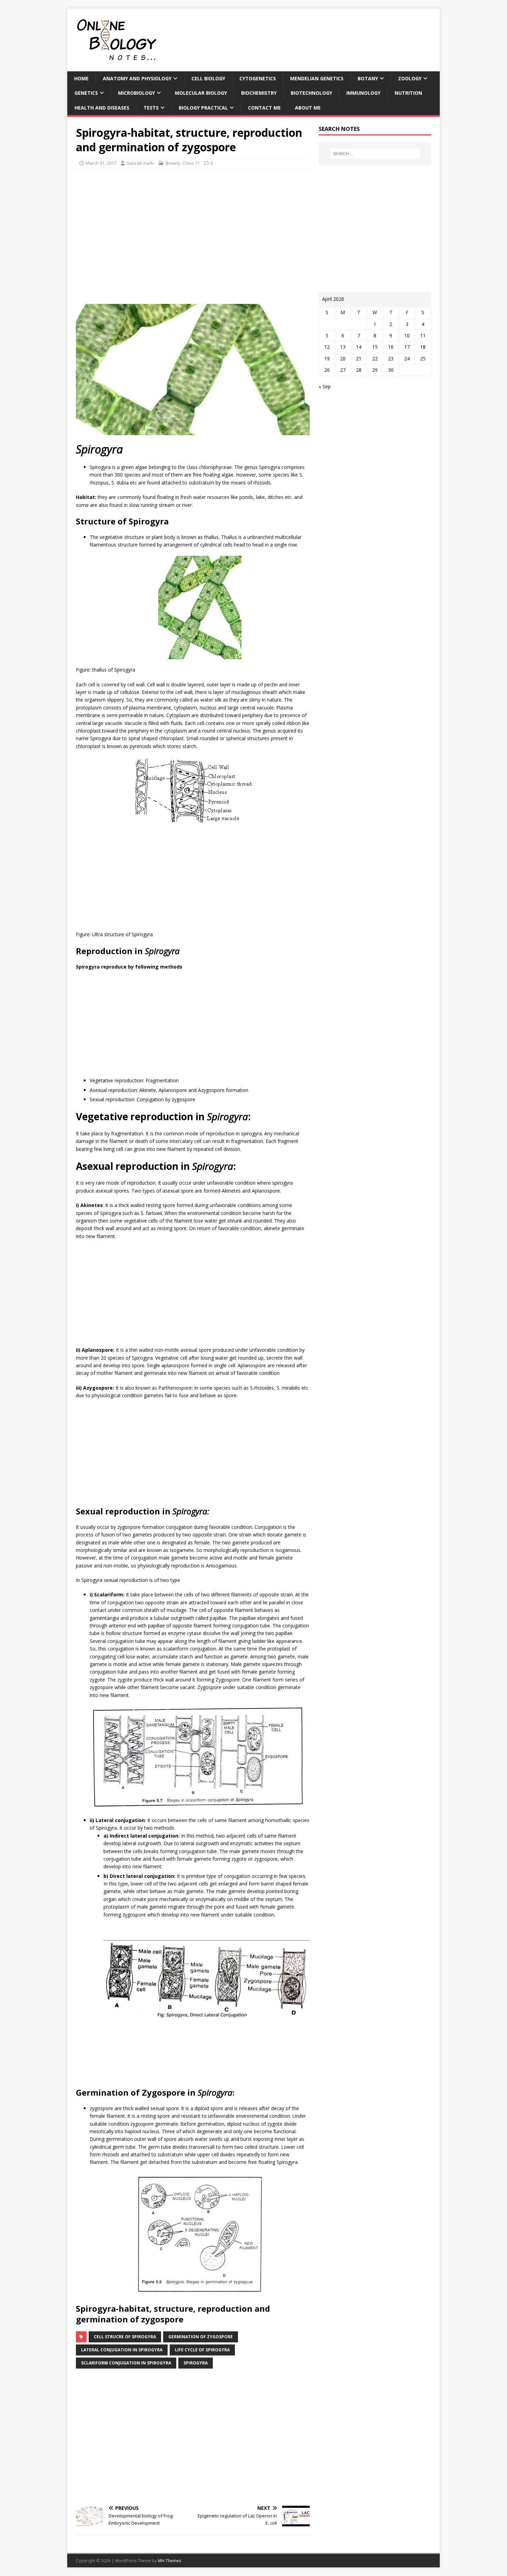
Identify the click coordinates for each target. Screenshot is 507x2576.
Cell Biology (208, 78)
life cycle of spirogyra (202, 2350)
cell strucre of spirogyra (125, 2337)
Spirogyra (196, 2363)
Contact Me (264, 108)
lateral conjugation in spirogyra (122, 2350)
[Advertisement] (193, 239)
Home (81, 78)
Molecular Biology (201, 93)
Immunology (363, 93)
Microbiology (136, 93)
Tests (151, 108)
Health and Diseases (102, 108)
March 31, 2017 (101, 163)
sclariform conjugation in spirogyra (126, 2363)
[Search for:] (375, 154)
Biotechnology (311, 93)
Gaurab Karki (140, 163)
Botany (368, 78)
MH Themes (170, 2561)
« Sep (325, 386)
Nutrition (408, 93)
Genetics (86, 93)
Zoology (410, 78)
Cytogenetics (258, 78)
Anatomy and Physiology (137, 78)
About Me (308, 108)
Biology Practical (203, 108)
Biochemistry (259, 93)
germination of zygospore (201, 2337)
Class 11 (191, 163)
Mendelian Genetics (317, 78)
